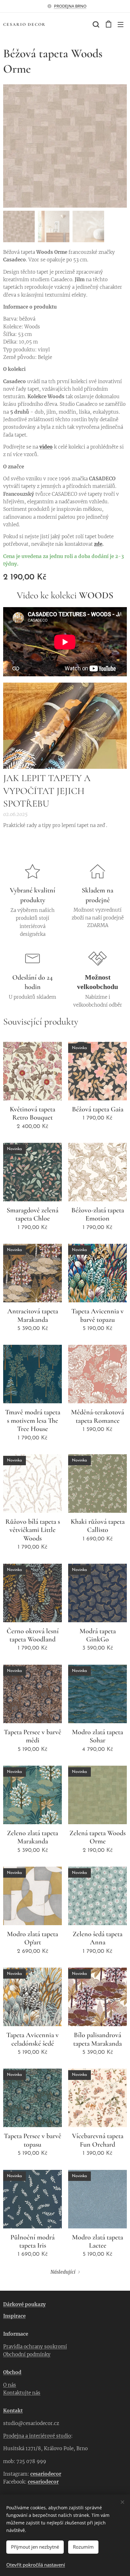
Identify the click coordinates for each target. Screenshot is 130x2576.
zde (98, 544)
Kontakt (13, 2411)
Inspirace (14, 2316)
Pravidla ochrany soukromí (35, 2347)
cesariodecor (46, 2474)
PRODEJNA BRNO (70, 6)
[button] (95, 24)
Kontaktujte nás (22, 2393)
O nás (10, 2385)
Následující (63, 2272)
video (46, 447)
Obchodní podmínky (27, 2354)
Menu (121, 24)
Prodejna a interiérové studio (37, 2436)
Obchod (12, 2372)
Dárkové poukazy (24, 2304)
